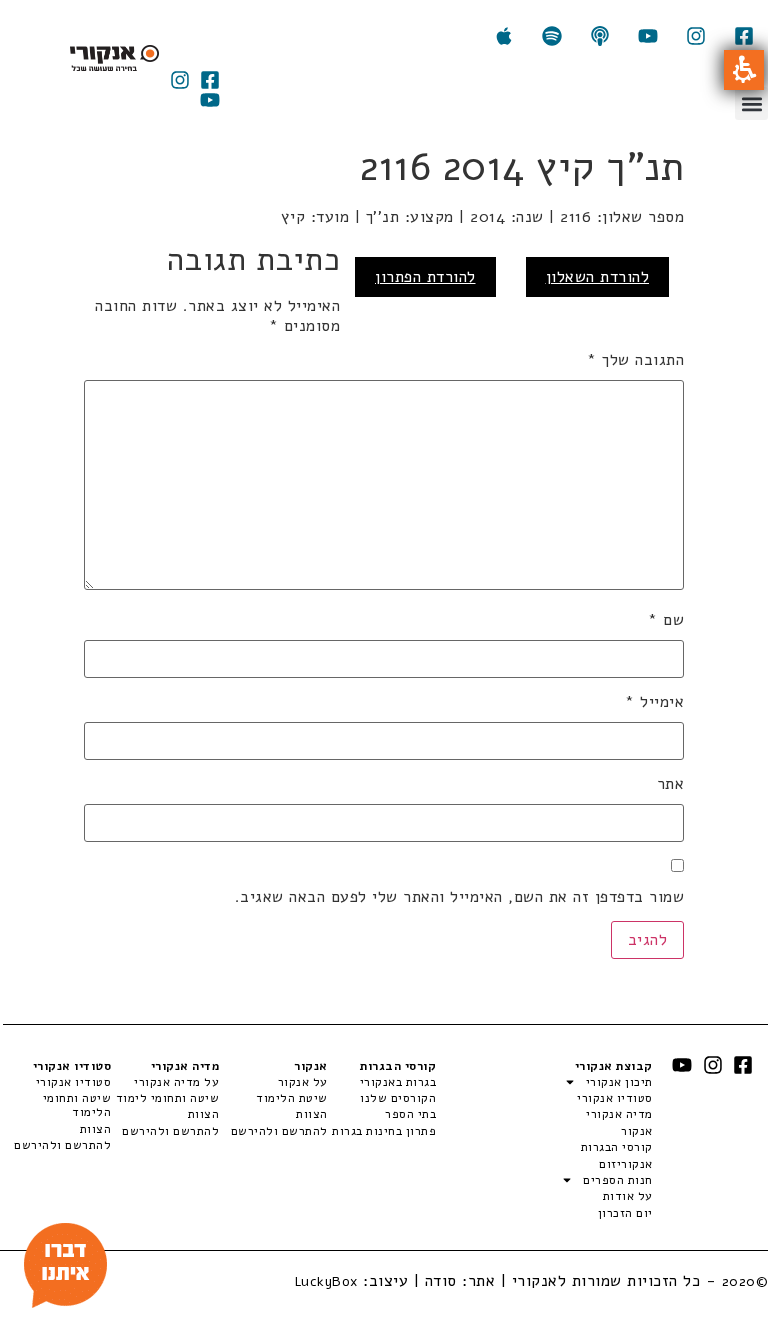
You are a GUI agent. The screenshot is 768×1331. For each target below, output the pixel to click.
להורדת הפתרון (425, 277)
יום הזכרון (625, 1213)
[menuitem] (382, 1082)
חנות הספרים (617, 1180)
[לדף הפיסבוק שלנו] (744, 36)
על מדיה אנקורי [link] (176, 1082)
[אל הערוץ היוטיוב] (648, 36)
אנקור (636, 1131)
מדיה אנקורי (619, 1114)
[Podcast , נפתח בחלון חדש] (600, 36)
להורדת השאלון (598, 277)
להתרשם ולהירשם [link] (279, 1131)
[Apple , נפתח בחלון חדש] (504, 36)
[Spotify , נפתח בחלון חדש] (552, 36)
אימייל (654, 702)
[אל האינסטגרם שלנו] (696, 36)
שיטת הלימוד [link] (291, 1098)
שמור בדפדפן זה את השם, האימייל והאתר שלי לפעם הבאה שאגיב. (459, 897)
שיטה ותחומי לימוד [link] (167, 1098)
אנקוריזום (625, 1164)
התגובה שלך (635, 360)
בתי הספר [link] (410, 1114)
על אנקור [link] (302, 1082)
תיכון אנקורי (619, 1082)
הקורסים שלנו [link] (398, 1098)
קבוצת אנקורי (614, 1066)
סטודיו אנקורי (614, 1098)
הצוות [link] (311, 1114)
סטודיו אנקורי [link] (73, 1082)
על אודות (627, 1196)
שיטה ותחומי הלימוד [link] (77, 1105)
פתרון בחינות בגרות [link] (384, 1131)
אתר (670, 784)
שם (666, 620)
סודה (441, 1281)
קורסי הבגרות (616, 1147)
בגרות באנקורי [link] (398, 1082)
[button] (744, 70)
